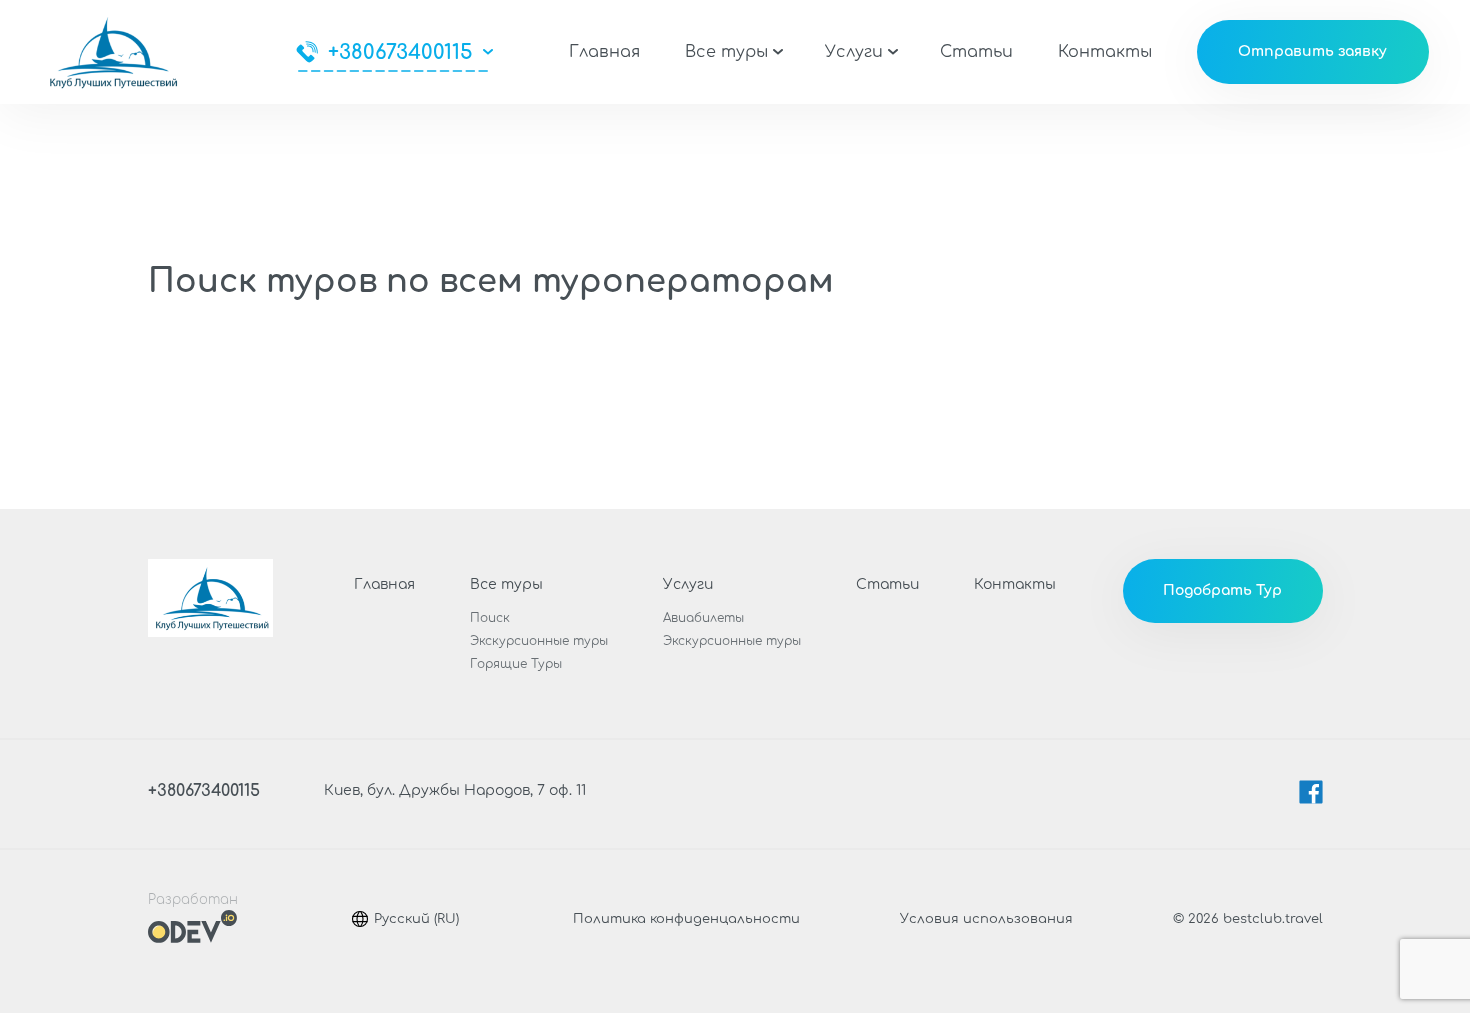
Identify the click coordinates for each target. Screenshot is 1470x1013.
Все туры (726, 52)
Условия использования (986, 919)
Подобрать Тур (1222, 590)
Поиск (490, 618)
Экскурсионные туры (539, 641)
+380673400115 (400, 52)
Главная (604, 52)
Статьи (976, 52)
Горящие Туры (516, 664)
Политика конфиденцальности (686, 919)
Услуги (854, 52)
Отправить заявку (1312, 51)
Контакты (1105, 52)
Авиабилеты (703, 618)
